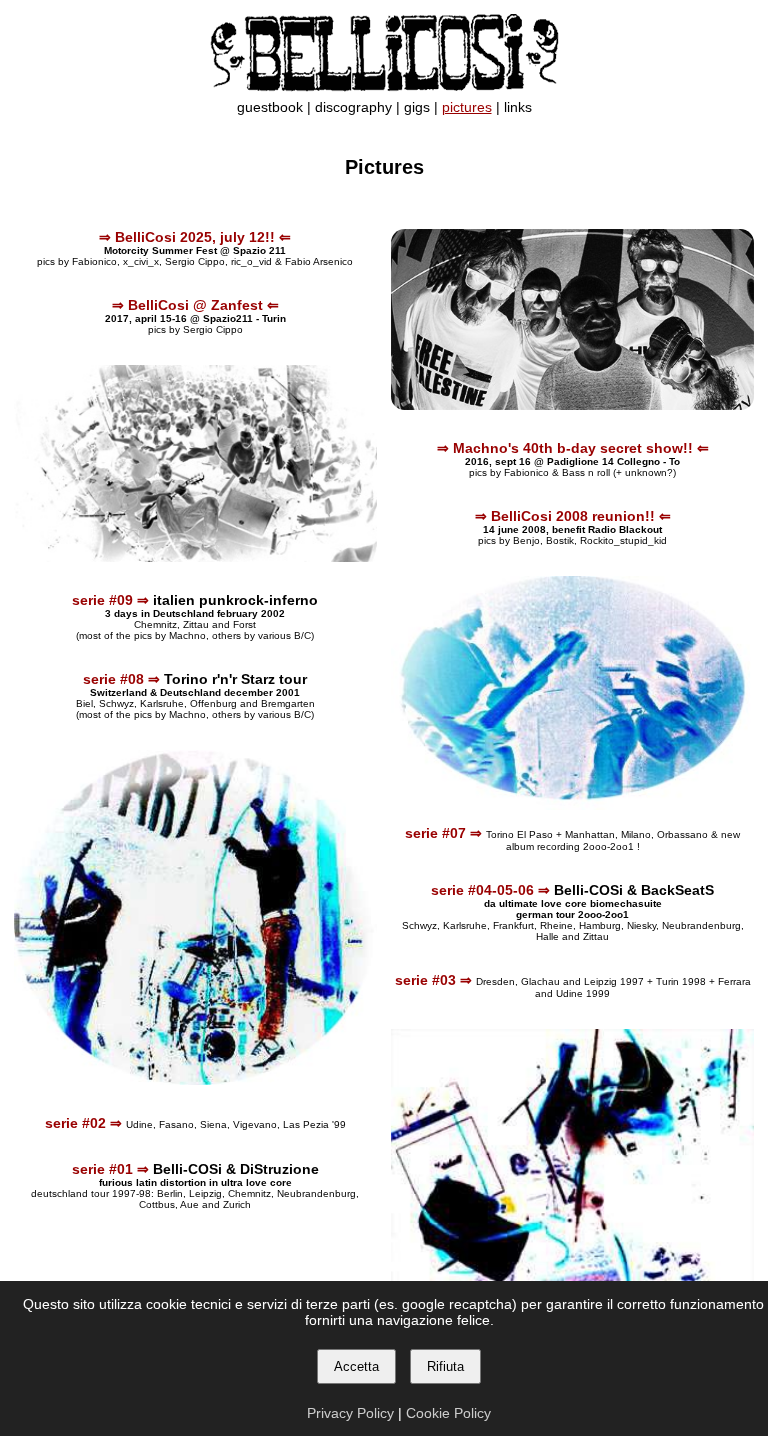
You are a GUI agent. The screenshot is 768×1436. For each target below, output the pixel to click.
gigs (417, 107)
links (518, 107)
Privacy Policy (350, 1413)
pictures (467, 107)
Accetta (356, 1366)
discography (353, 107)
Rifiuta (445, 1366)
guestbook (270, 107)
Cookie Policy (448, 1413)
